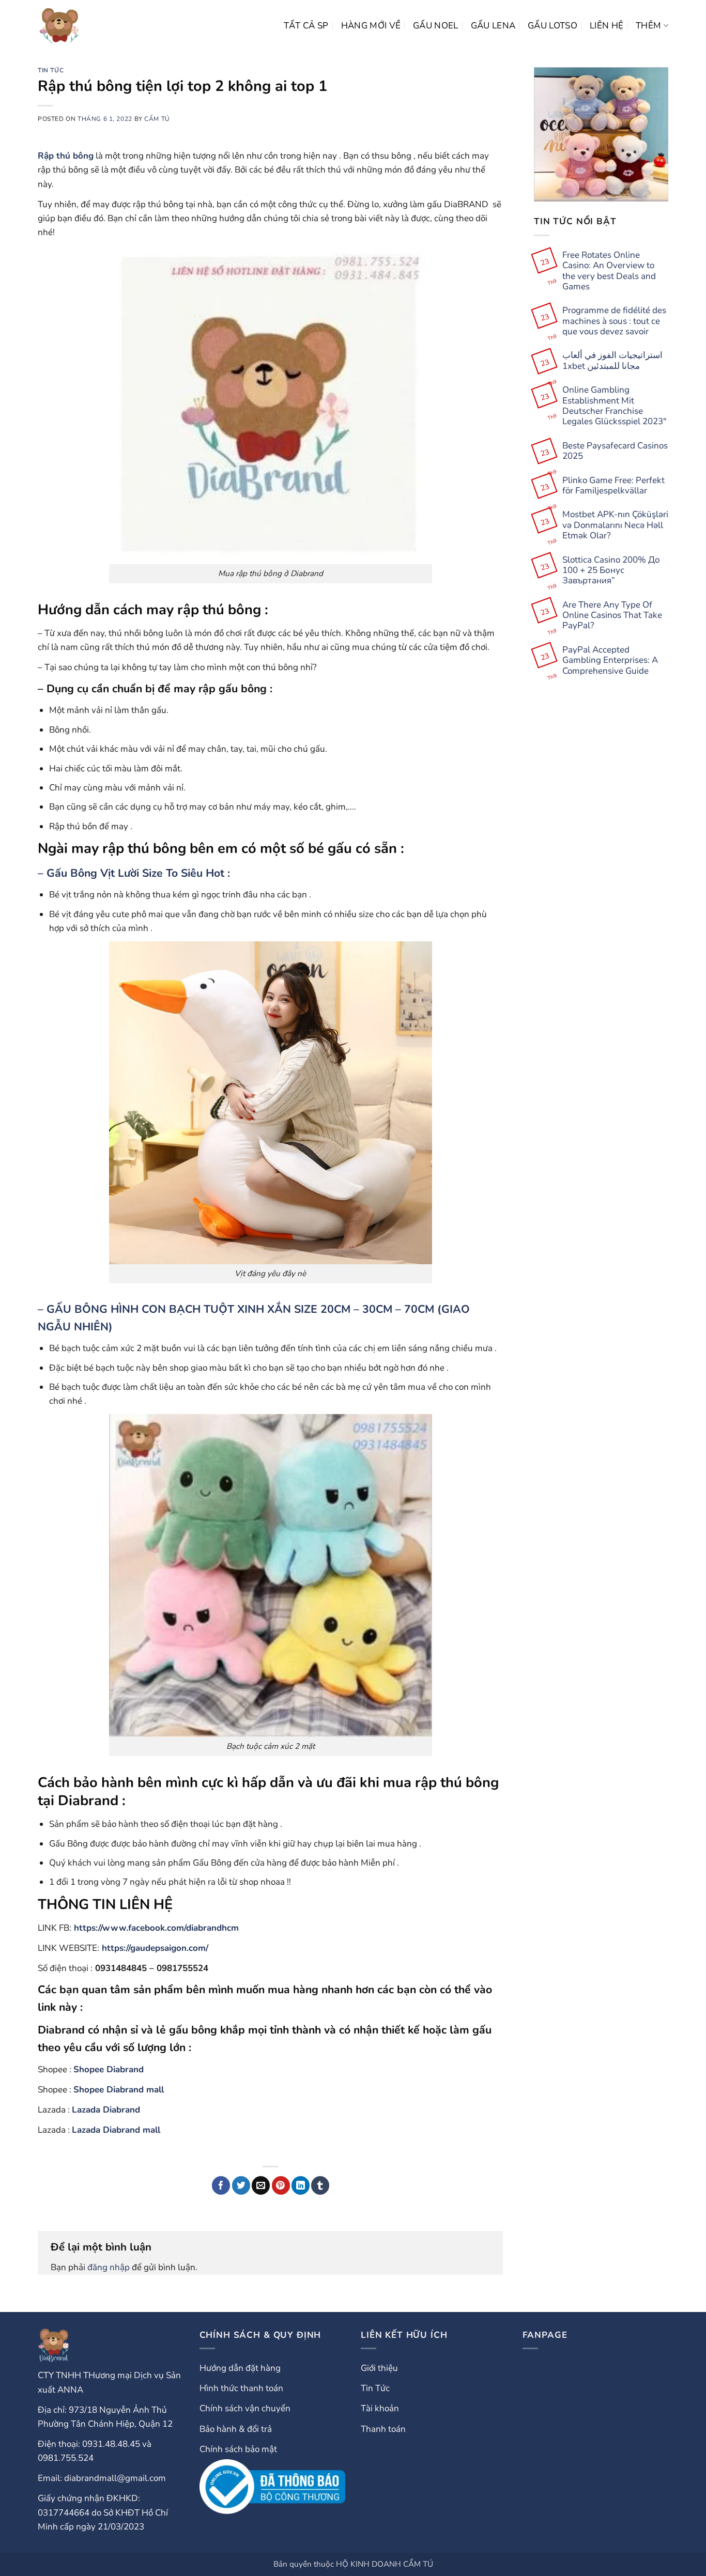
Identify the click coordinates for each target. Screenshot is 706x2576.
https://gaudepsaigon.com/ (155, 1948)
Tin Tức (51, 70)
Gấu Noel (436, 26)
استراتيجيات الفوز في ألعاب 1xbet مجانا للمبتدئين (612, 361)
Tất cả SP (306, 26)
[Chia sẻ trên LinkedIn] (301, 2185)
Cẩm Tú (157, 119)
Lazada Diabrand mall (116, 2130)
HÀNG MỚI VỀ (371, 26)
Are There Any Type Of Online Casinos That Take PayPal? (612, 616)
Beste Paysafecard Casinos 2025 (615, 451)
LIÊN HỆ (607, 26)
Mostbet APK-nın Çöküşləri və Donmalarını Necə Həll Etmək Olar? (615, 526)
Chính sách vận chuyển (245, 2408)
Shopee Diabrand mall (119, 2090)
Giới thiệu (379, 2368)
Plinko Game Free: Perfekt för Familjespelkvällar (613, 486)
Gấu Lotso (552, 26)
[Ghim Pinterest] (281, 2185)
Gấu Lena (493, 26)
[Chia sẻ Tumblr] (320, 2185)
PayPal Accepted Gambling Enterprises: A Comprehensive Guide (610, 661)
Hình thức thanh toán (241, 2388)
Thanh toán (383, 2429)
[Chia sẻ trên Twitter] (241, 2185)
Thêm (648, 26)
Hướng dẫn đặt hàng (240, 2368)
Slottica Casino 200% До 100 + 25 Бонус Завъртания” (611, 571)
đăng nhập (109, 2267)
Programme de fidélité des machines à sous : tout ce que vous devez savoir (614, 321)
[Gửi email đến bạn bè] (261, 2185)
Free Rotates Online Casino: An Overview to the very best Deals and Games (609, 271)
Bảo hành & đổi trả (236, 2429)
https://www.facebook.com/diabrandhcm (156, 1928)
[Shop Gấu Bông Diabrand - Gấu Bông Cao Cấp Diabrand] (59, 26)
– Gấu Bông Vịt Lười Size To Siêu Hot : (134, 873)
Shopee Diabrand (109, 2069)
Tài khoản (380, 2408)
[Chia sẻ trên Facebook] (221, 2185)
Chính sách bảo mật (238, 2449)
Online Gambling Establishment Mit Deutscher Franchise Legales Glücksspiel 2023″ (615, 406)
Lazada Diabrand (106, 2110)
